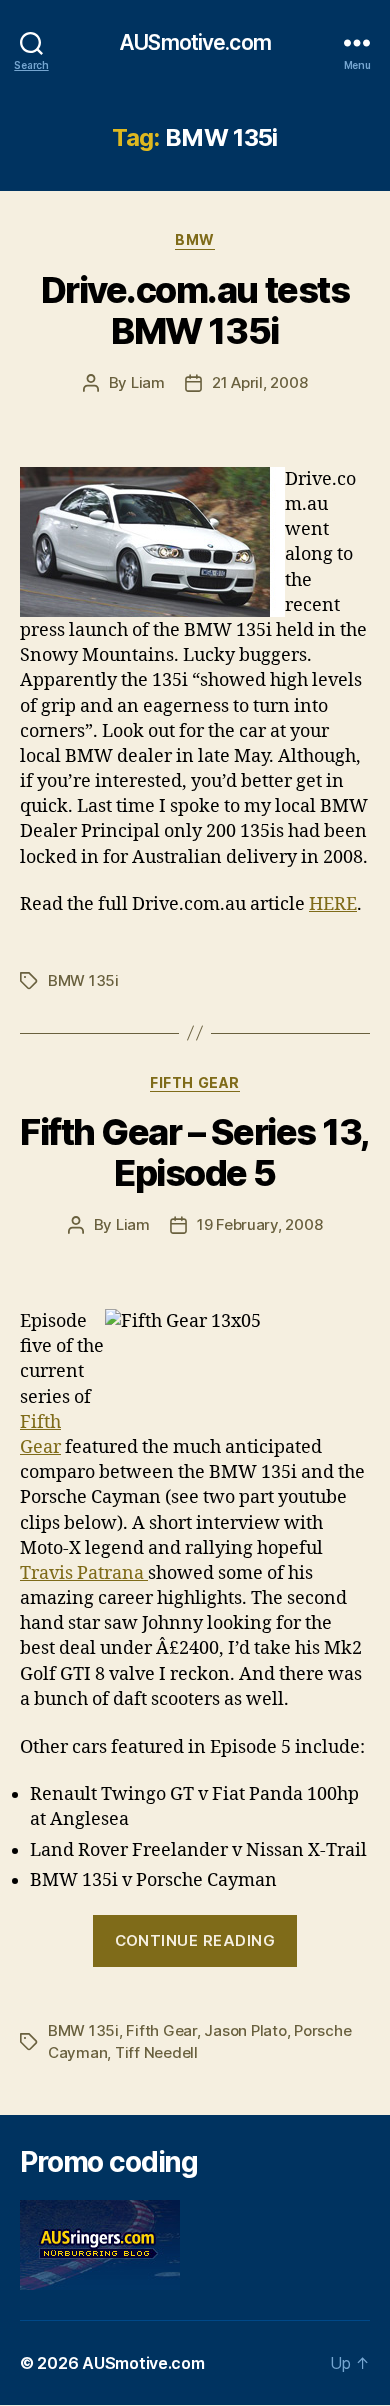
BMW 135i (83, 980)
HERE (333, 904)
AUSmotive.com (195, 42)
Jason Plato (245, 2030)
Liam (148, 382)
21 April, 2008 (259, 382)
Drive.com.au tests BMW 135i (195, 310)
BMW (195, 239)
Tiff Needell (156, 2052)
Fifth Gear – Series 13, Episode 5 (195, 1152)
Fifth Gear (194, 1082)
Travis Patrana (84, 1573)
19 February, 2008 (260, 1224)
